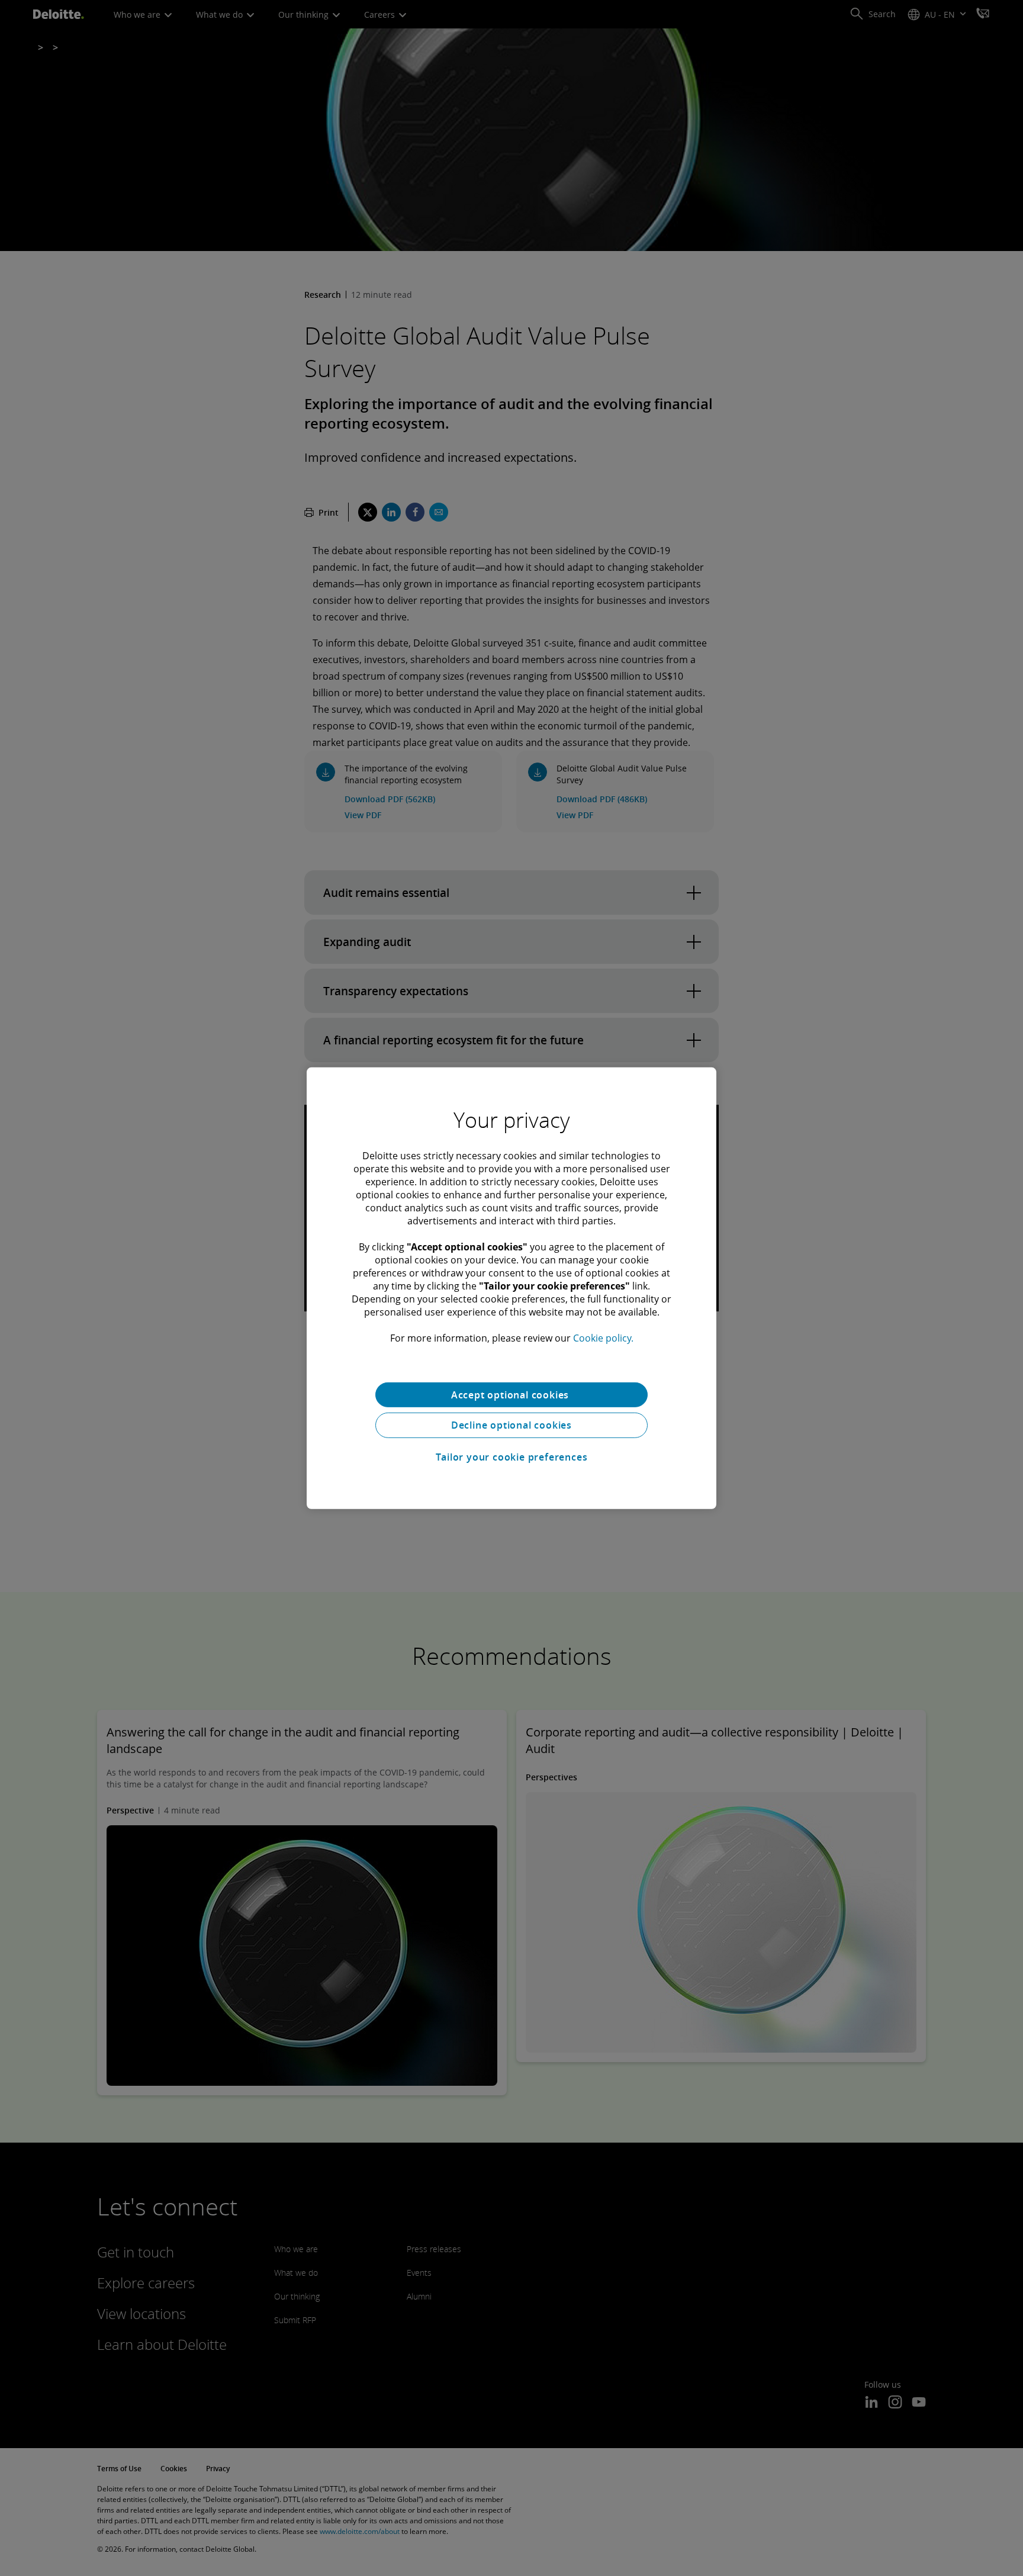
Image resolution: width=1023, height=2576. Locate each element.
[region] (511, 1288)
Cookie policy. (603, 1337)
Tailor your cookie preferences (512, 1457)
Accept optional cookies (511, 1394)
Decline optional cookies (511, 1425)
